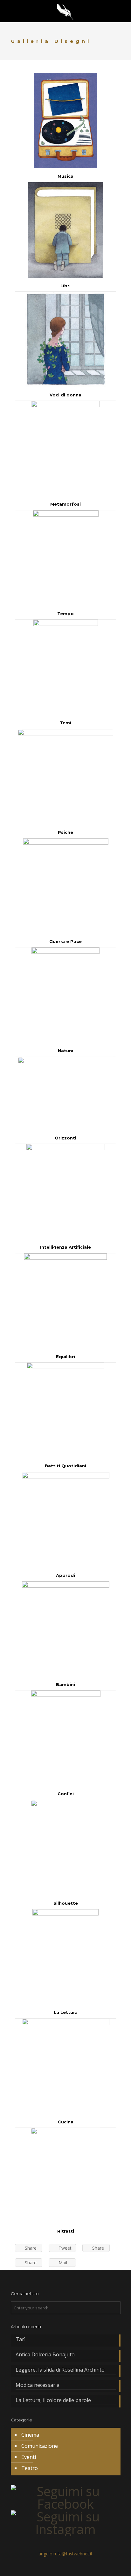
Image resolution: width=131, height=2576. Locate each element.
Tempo (65, 614)
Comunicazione (40, 2446)
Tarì (21, 2339)
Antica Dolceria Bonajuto (45, 2355)
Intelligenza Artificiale (65, 1247)
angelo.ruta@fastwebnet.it (65, 2554)
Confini (66, 1794)
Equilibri (65, 1357)
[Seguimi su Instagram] (66, 2529)
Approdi (65, 1575)
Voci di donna (65, 395)
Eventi (29, 2457)
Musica (65, 176)
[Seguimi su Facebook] (66, 2504)
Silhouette (66, 1903)
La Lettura (66, 2012)
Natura (66, 1051)
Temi (65, 723)
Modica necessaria (38, 2385)
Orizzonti (65, 1138)
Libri (65, 286)
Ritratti (66, 2231)
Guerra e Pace (65, 941)
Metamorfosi (65, 504)
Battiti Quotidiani (65, 1466)
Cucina (66, 2122)
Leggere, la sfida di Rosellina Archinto (60, 2370)
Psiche (65, 832)
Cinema (30, 2435)
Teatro (30, 2468)
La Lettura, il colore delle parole (54, 2400)
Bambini (65, 1684)
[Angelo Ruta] (65, 11)
